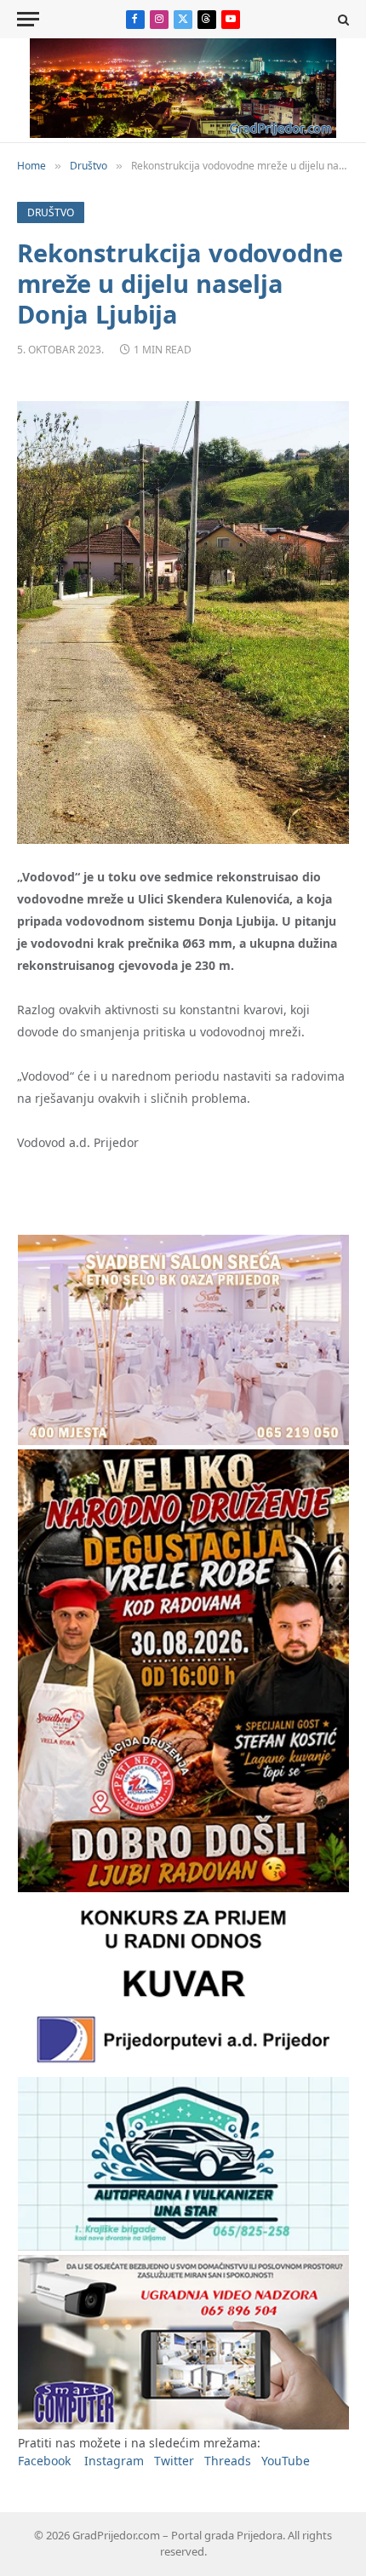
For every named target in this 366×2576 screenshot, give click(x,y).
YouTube (286, 2461)
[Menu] (28, 19)
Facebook (44, 2461)
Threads (228, 2461)
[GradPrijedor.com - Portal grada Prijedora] (183, 133)
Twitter (174, 2461)
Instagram (114, 2461)
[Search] (342, 19)
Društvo (51, 212)
